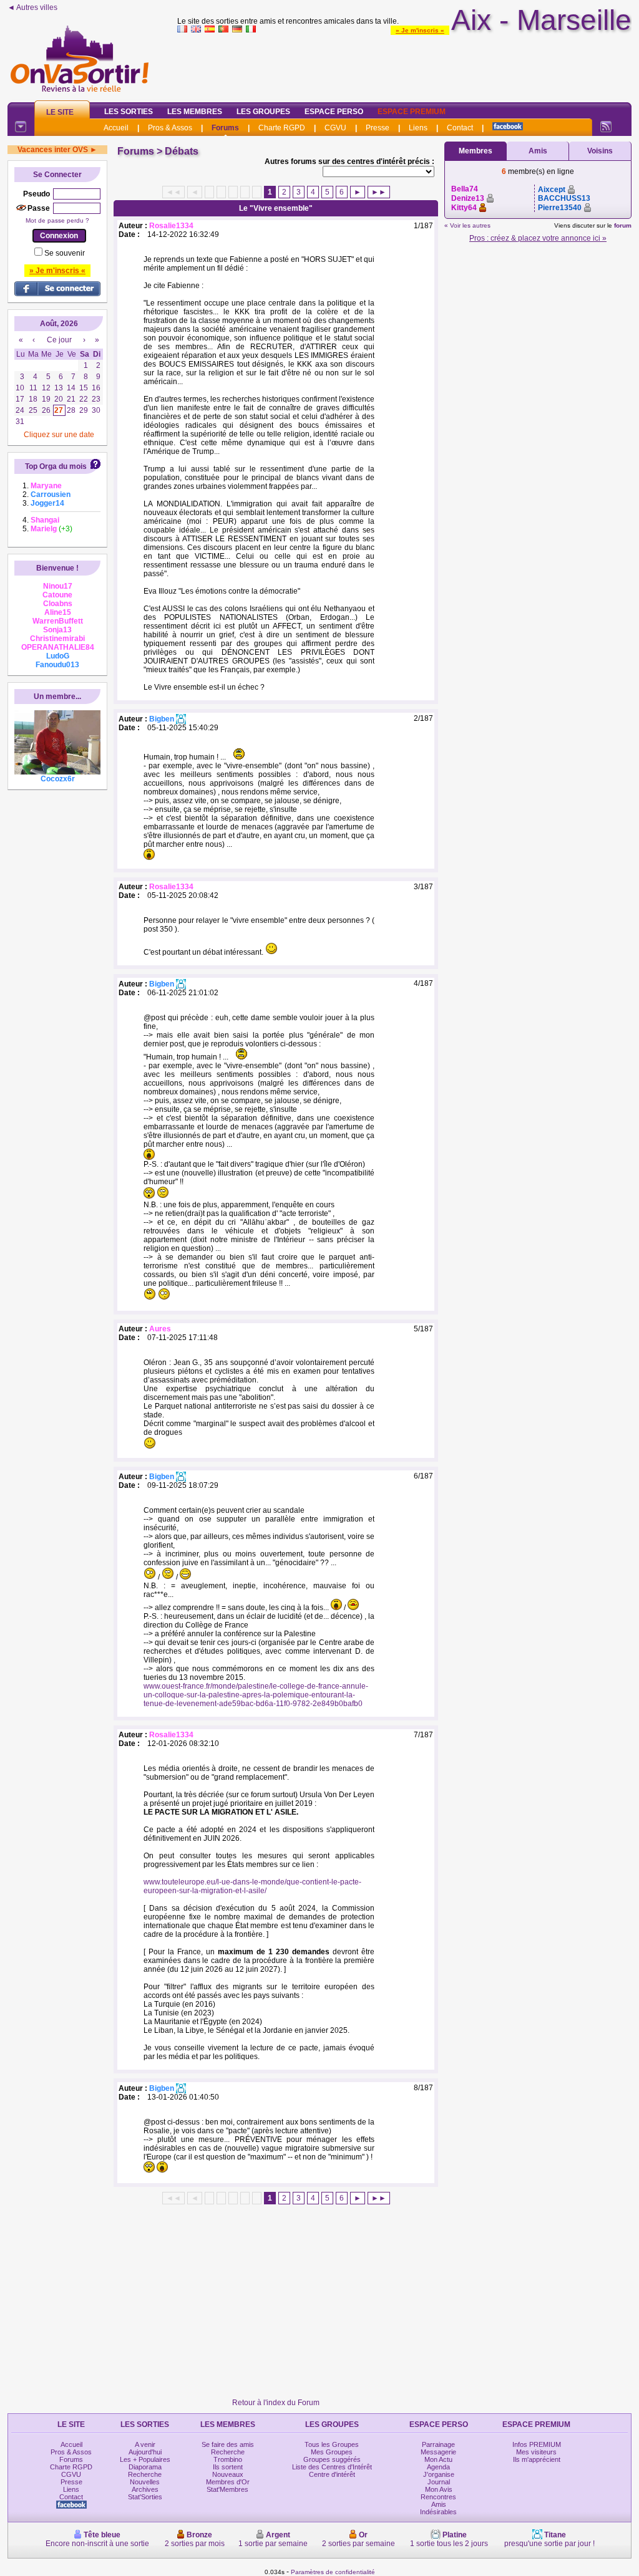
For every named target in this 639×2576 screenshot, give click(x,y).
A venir (145, 2444)
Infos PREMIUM (537, 2444)
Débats (182, 151)
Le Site (60, 112)
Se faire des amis (228, 2444)
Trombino (228, 2459)
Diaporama (145, 2467)
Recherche (145, 2474)
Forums (225, 128)
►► (379, 192)
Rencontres (438, 2497)
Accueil (116, 128)
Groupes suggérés (332, 2459)
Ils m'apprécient (537, 2459)
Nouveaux (228, 2474)
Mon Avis (439, 2489)
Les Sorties (129, 112)
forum (623, 225)
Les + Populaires (145, 2459)
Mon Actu (438, 2459)
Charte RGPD (282, 128)
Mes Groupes (332, 2452)
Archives (145, 2489)
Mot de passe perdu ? (57, 220)
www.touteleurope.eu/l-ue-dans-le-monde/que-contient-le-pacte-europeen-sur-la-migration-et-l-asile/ (252, 1886)
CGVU (335, 128)
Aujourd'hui (145, 2452)
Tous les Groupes (332, 2444)
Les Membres (195, 112)
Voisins (600, 151)
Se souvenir (65, 253)
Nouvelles (145, 2482)
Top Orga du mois (56, 466)
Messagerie (438, 2452)
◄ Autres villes (32, 7)
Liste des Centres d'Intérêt (332, 2467)
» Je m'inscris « (420, 30)
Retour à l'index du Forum (276, 2403)
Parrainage (438, 2444)
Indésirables (438, 2512)
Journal (439, 2482)
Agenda (438, 2467)
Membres (476, 151)
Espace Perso (334, 112)
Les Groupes (263, 112)
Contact (460, 128)
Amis (538, 151)
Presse (378, 128)
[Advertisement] (404, 65)
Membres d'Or (228, 2482)
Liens (418, 128)
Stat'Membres (227, 2489)
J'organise (439, 2474)
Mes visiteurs (536, 2452)
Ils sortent (228, 2467)
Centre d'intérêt (332, 2474)
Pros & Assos (170, 128)
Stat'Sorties (145, 2497)
